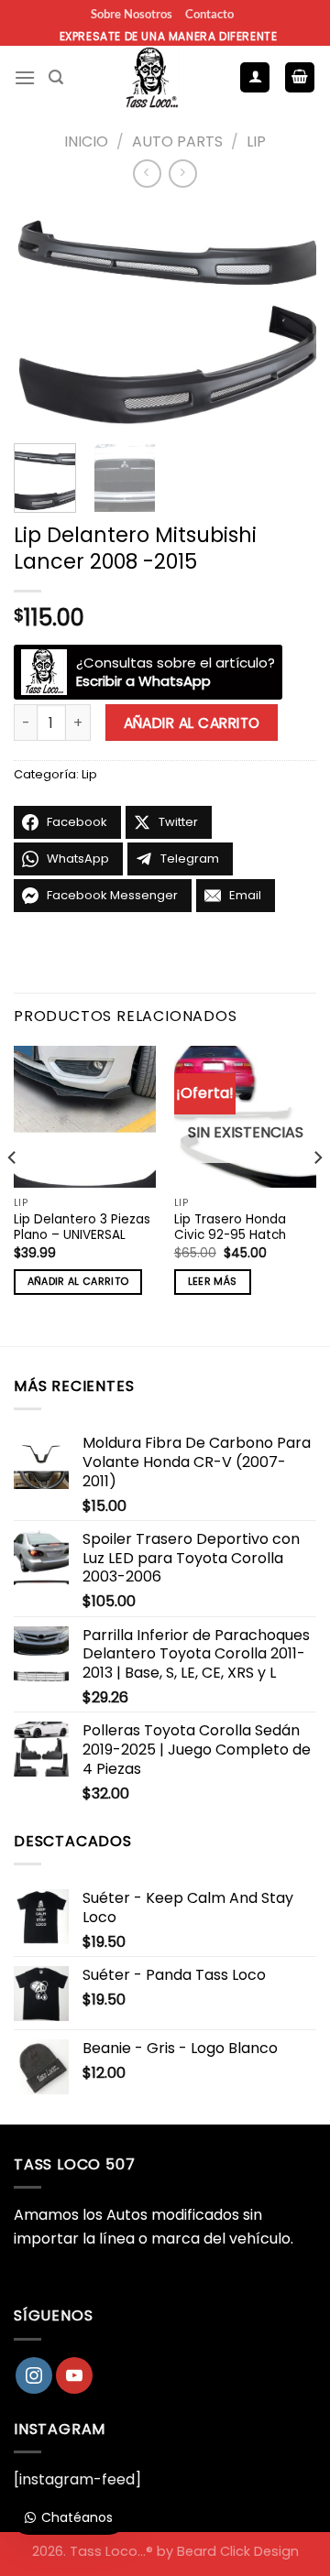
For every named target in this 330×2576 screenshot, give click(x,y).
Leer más (213, 1282)
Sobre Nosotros (132, 14)
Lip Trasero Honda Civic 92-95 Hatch (230, 1228)
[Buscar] (56, 77)
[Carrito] (300, 77)
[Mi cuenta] (255, 77)
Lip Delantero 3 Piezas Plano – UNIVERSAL (82, 1228)
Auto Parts (177, 141)
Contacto (209, 14)
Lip (256, 141)
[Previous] (43, 318)
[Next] (287, 318)
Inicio (86, 141)
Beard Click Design (238, 2551)
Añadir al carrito (192, 723)
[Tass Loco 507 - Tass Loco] (151, 78)
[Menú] (25, 77)
